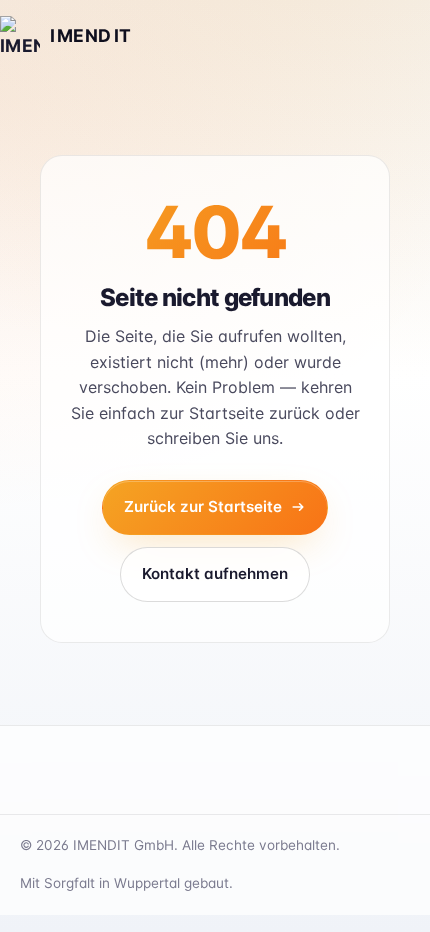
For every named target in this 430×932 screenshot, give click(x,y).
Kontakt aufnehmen (215, 573)
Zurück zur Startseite (203, 506)
